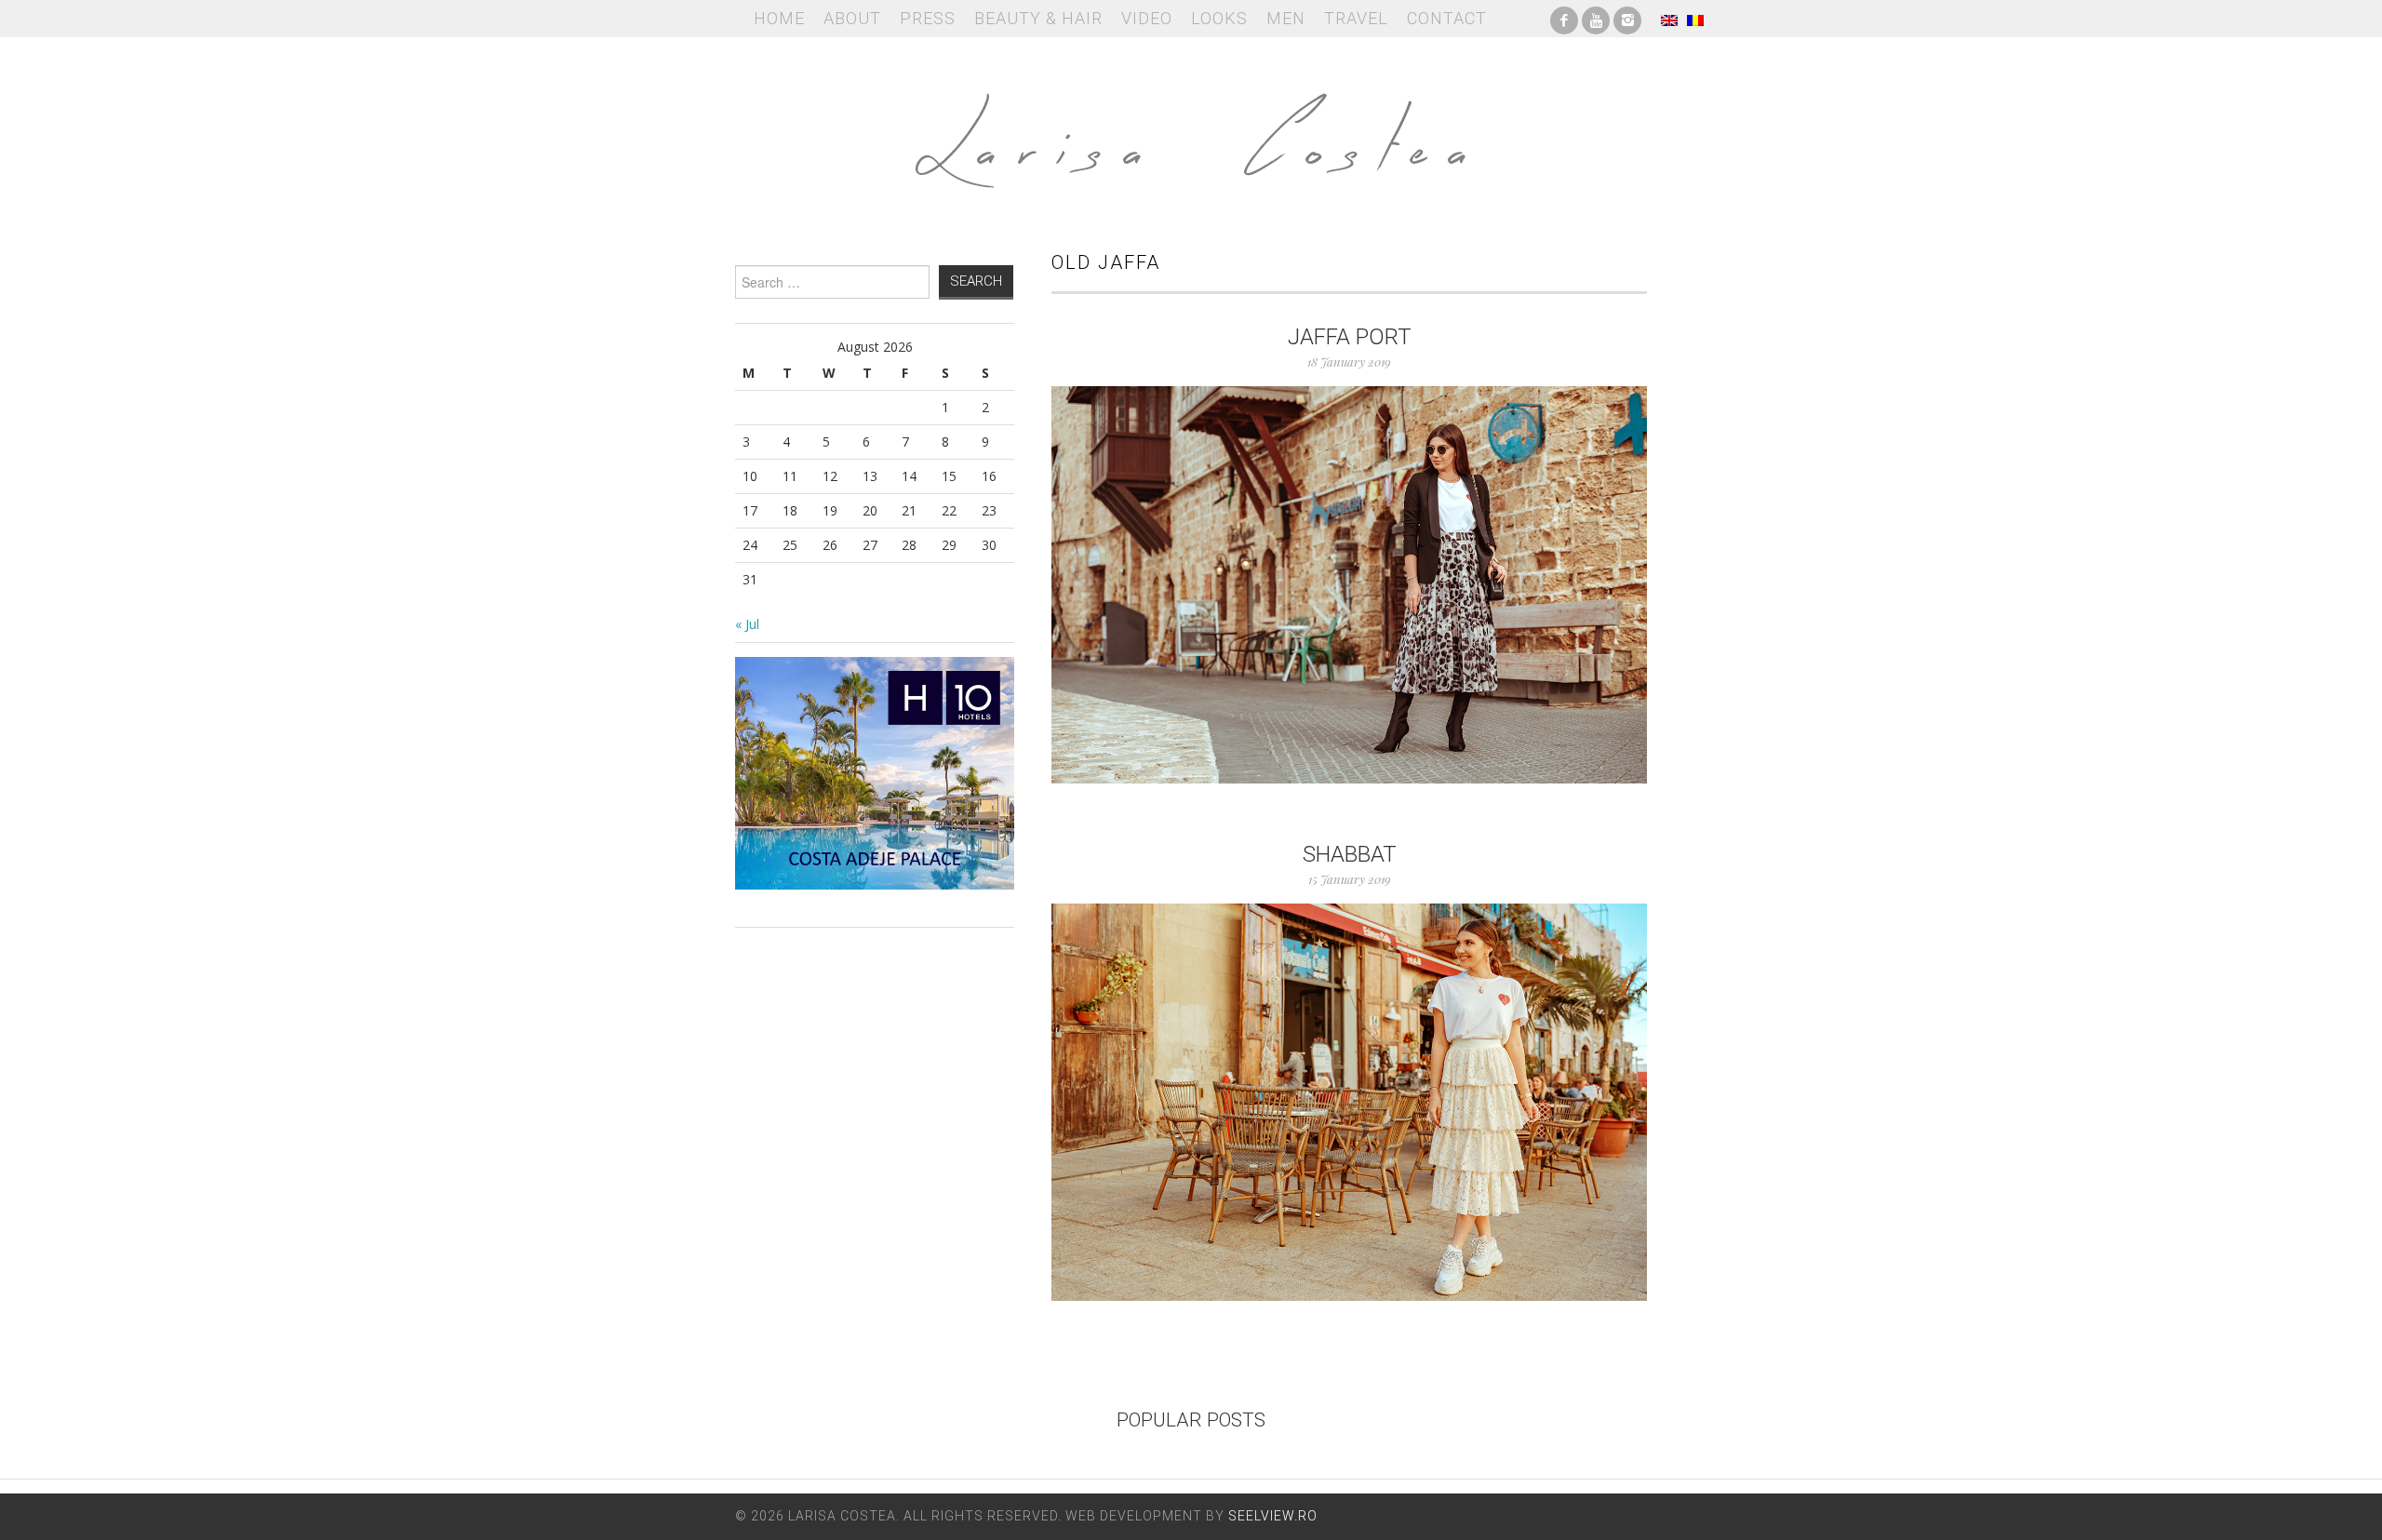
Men (1286, 18)
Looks (1219, 18)
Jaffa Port (1350, 337)
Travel (1356, 18)
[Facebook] (1564, 19)
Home (779, 18)
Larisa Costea (1191, 130)
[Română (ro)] (1695, 19)
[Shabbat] (1349, 1102)
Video (1147, 18)
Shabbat (1350, 854)
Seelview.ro (1273, 1516)
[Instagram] (1627, 19)
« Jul (747, 624)
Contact (1447, 18)
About (852, 18)
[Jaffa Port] (1349, 585)
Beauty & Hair (1038, 18)
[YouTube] (1596, 19)
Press (928, 18)
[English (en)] (1669, 19)
